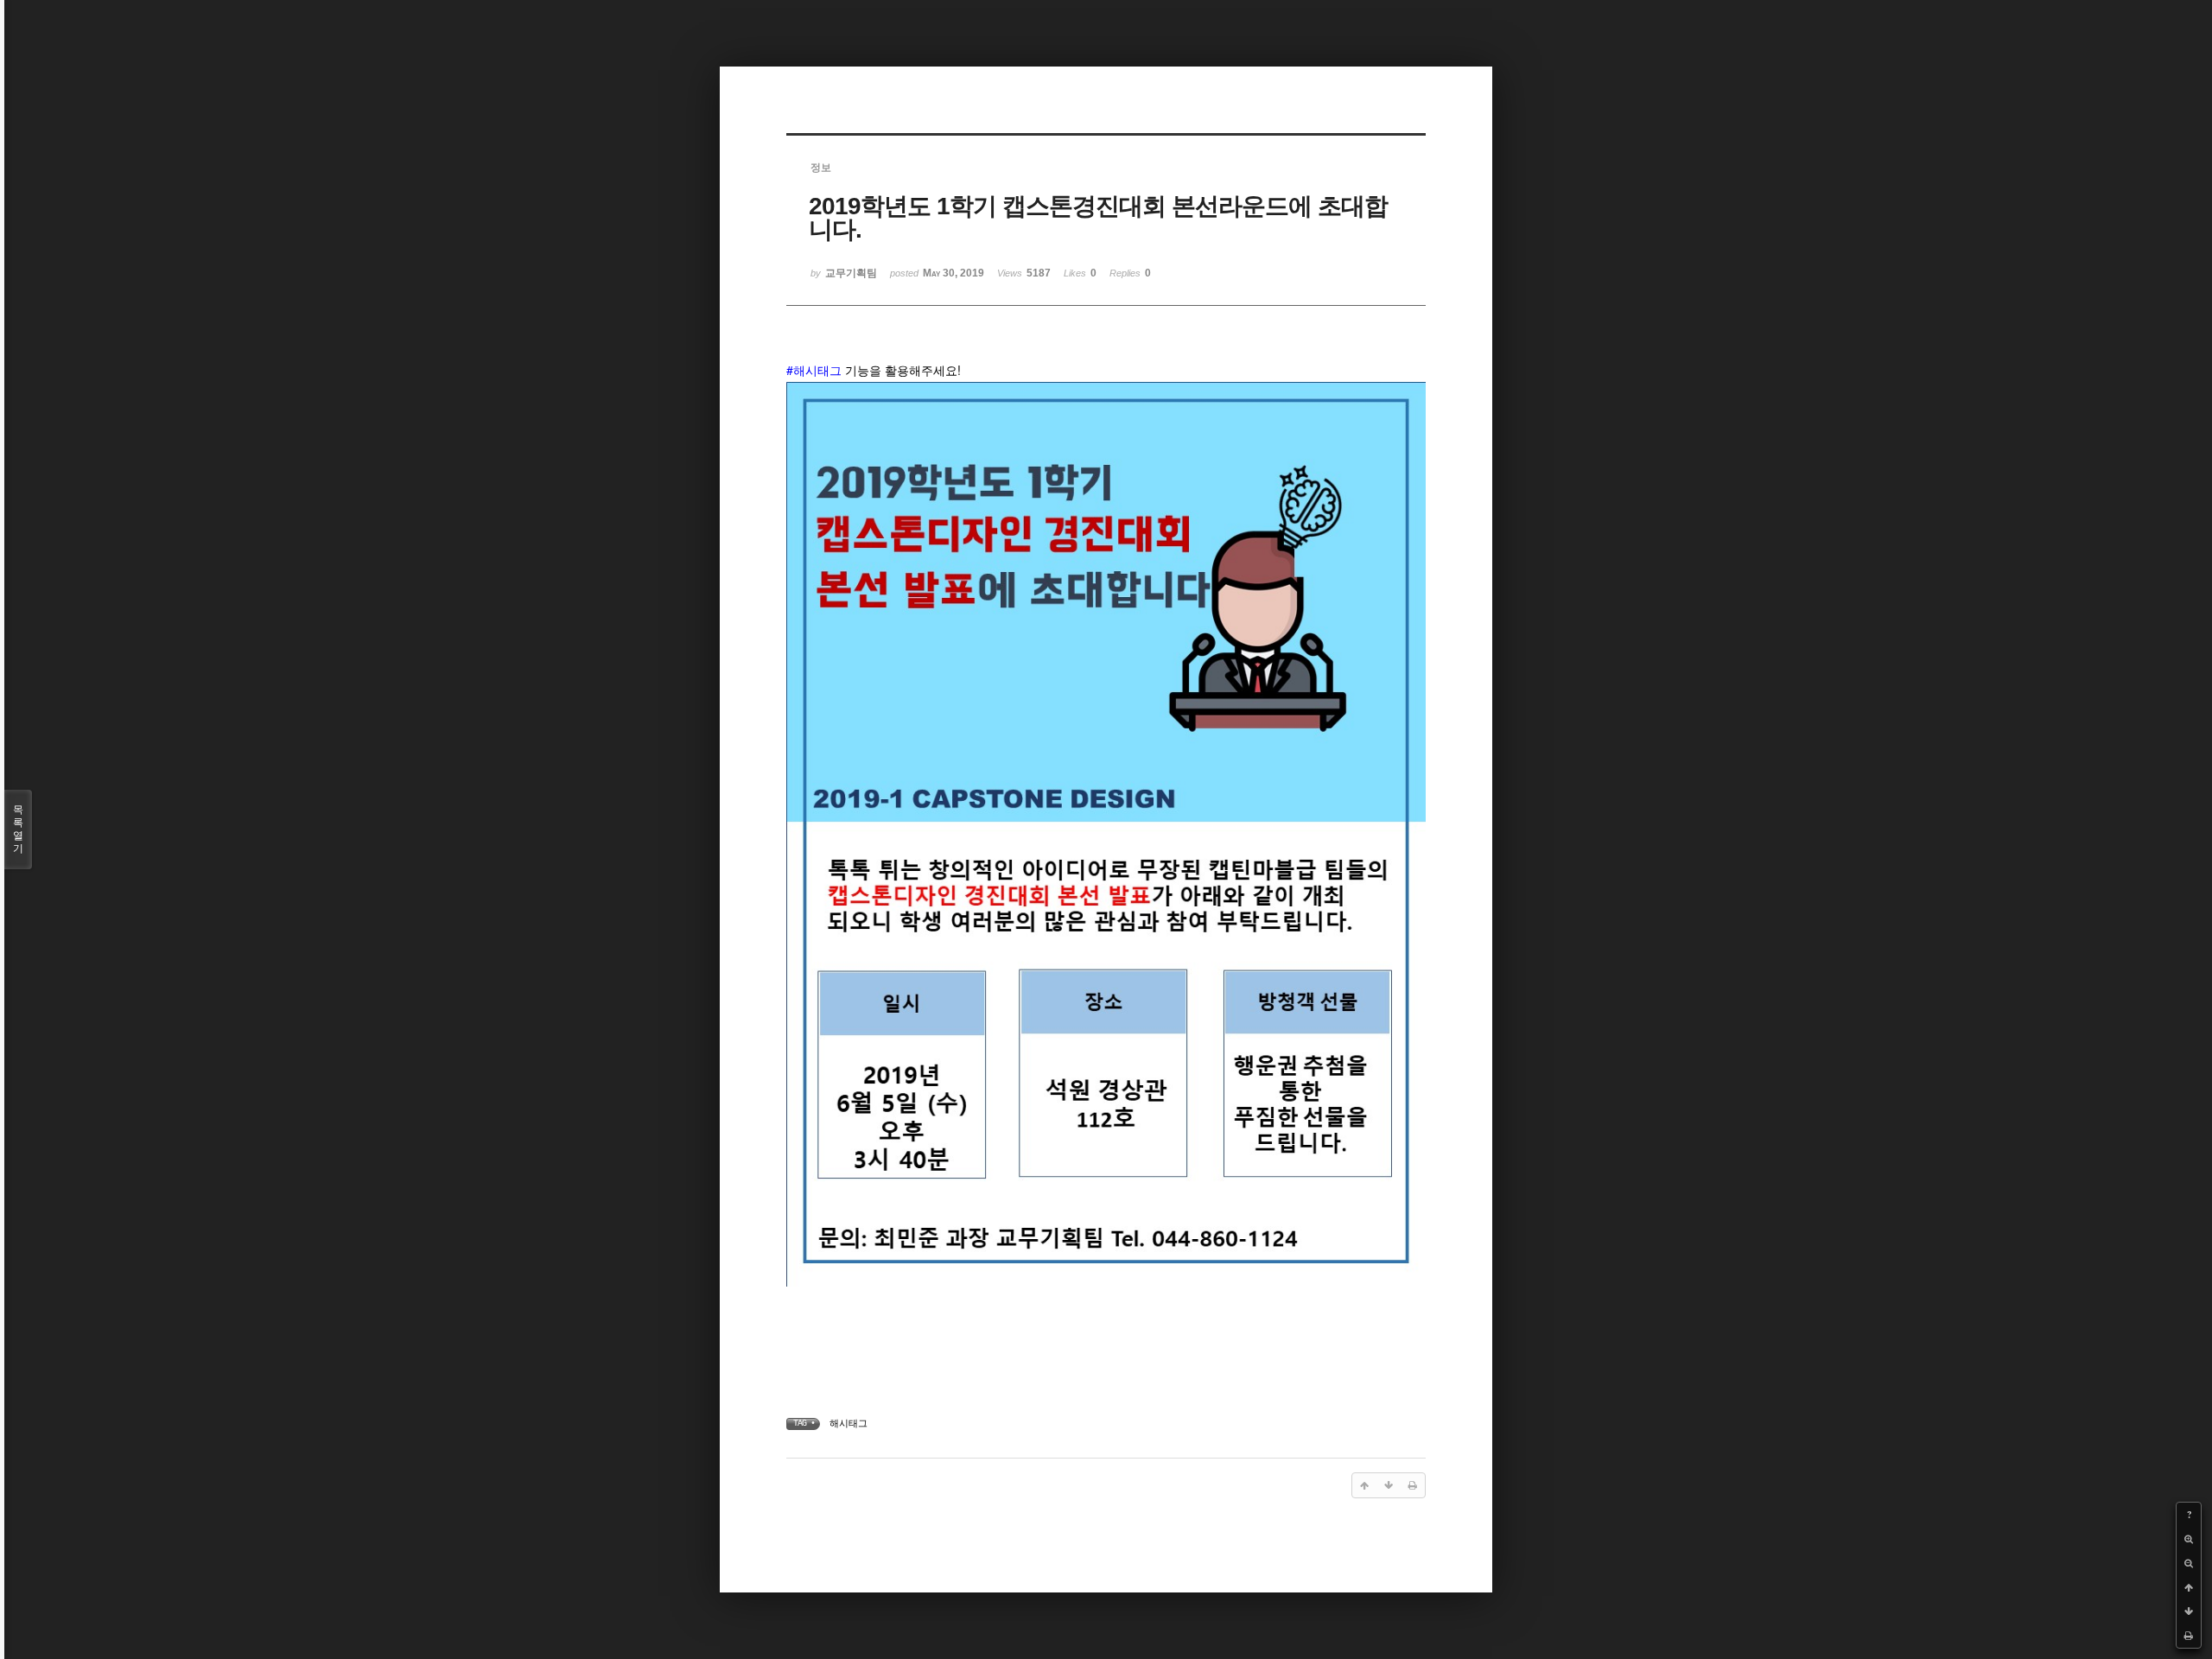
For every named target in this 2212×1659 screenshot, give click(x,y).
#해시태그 (814, 370)
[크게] (2189, 1539)
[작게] (2189, 1563)
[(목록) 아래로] (2189, 1611)
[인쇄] (2189, 1636)
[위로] (2189, 1587)
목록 (18, 829)
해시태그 (849, 1423)
